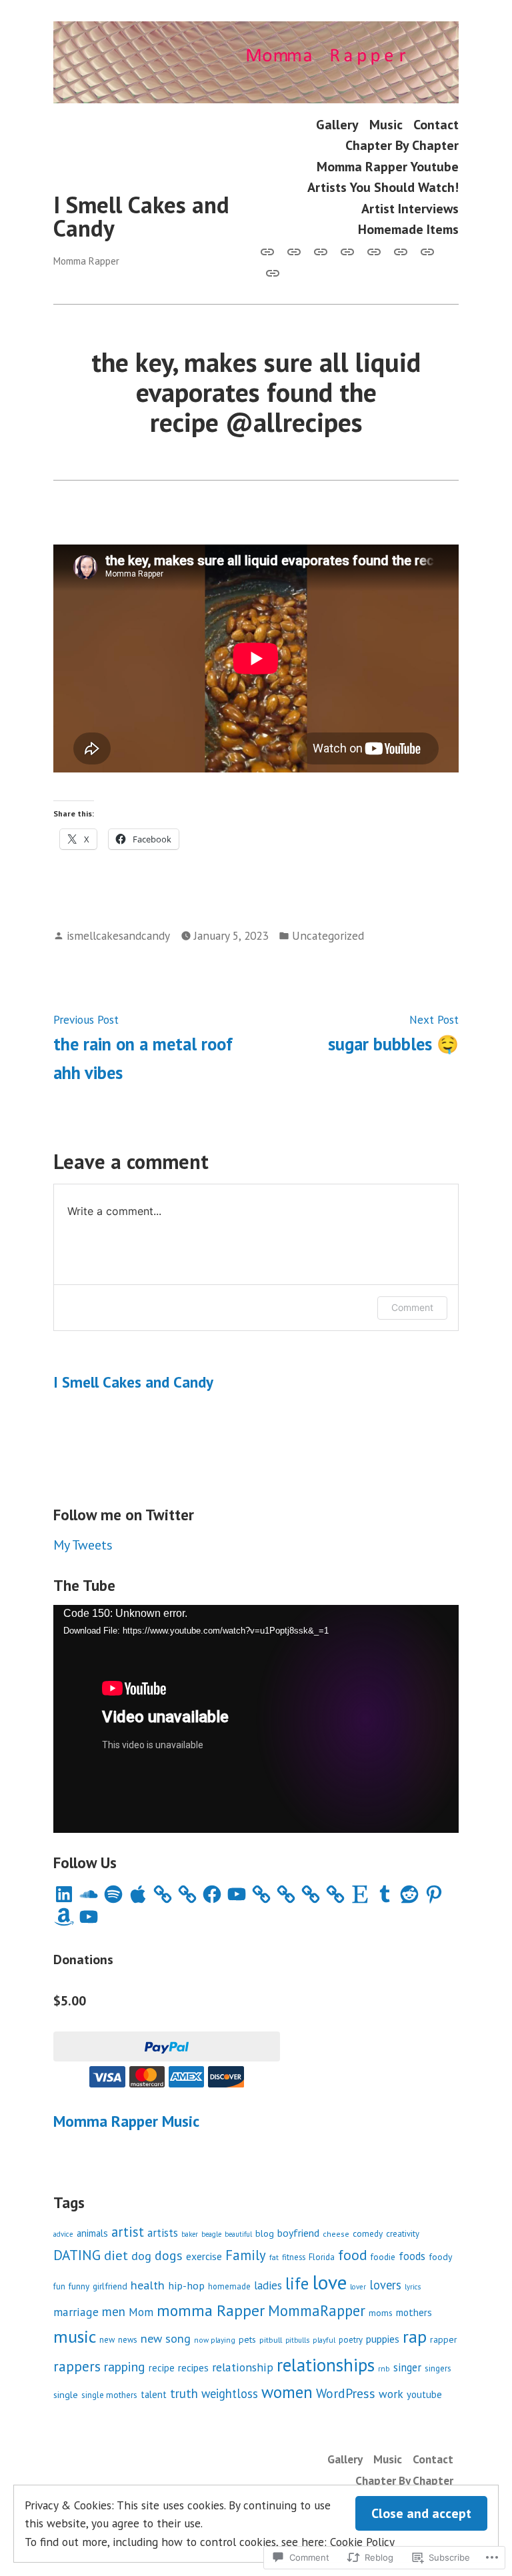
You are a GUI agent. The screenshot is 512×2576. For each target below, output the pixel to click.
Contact (436, 124)
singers (438, 2368)
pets (247, 2339)
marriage (76, 2312)
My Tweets (83, 1545)
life (297, 2283)
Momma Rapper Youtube (388, 166)
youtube (424, 2394)
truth (184, 2393)
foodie (383, 2257)
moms (381, 2313)
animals (92, 2233)
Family (246, 2255)
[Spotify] (113, 1894)
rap (415, 2336)
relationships (326, 2365)
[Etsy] (360, 1894)
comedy (368, 2233)
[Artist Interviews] (427, 251)
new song (166, 2338)
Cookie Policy (362, 2542)
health (148, 2285)
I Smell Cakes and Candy (141, 216)
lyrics (413, 2287)
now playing (215, 2340)
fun (59, 2286)
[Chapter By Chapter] (347, 251)
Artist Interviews (410, 208)
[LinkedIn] (64, 1894)
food (353, 2255)
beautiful (238, 2234)
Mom (141, 2312)
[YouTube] (237, 1894)
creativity (403, 2234)
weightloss (230, 2393)
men (114, 2311)
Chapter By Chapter (402, 146)
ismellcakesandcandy (118, 935)
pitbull (271, 2339)
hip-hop (186, 2285)
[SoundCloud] (89, 1894)
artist (128, 2232)
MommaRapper (317, 2310)
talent (154, 2394)
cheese (336, 2234)
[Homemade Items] (270, 272)
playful (324, 2340)
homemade (229, 2286)
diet (116, 2255)
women (287, 2392)
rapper (444, 2339)
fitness (294, 2257)
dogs (169, 2255)
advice (63, 2234)
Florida (322, 2257)
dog (141, 2256)
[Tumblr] (385, 1894)
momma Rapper (211, 2310)
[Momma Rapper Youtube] (374, 251)
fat (274, 2257)
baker (190, 2234)
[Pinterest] (434, 1894)
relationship (243, 2367)
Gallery (337, 124)
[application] (256, 1719)
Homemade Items (408, 229)
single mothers (109, 2395)
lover (358, 2287)
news (128, 2340)
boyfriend (298, 2233)
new (107, 2340)
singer (407, 2367)
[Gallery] (270, 251)
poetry (351, 2340)
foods (412, 2256)
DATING (77, 2255)
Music (386, 124)
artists (163, 2233)
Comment (412, 1307)
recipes (193, 2367)
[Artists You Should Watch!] (401, 251)
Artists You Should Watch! (383, 187)
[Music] (294, 251)
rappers (77, 2366)
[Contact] (321, 251)
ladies (268, 2285)
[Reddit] (409, 1894)
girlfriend (110, 2286)
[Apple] (138, 1894)
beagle (211, 2234)
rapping (125, 2366)
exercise (204, 2256)
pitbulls (297, 2340)
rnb (384, 2368)
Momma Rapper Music (126, 2121)
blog (265, 2233)
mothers (414, 2312)
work (391, 2394)
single (66, 2394)
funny (79, 2286)
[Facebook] (212, 1894)
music (75, 2336)
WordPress (346, 2393)
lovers (385, 2285)
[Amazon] (64, 1917)
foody (440, 2257)
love (329, 2282)
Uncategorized (328, 935)
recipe (162, 2368)
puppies (383, 2339)
